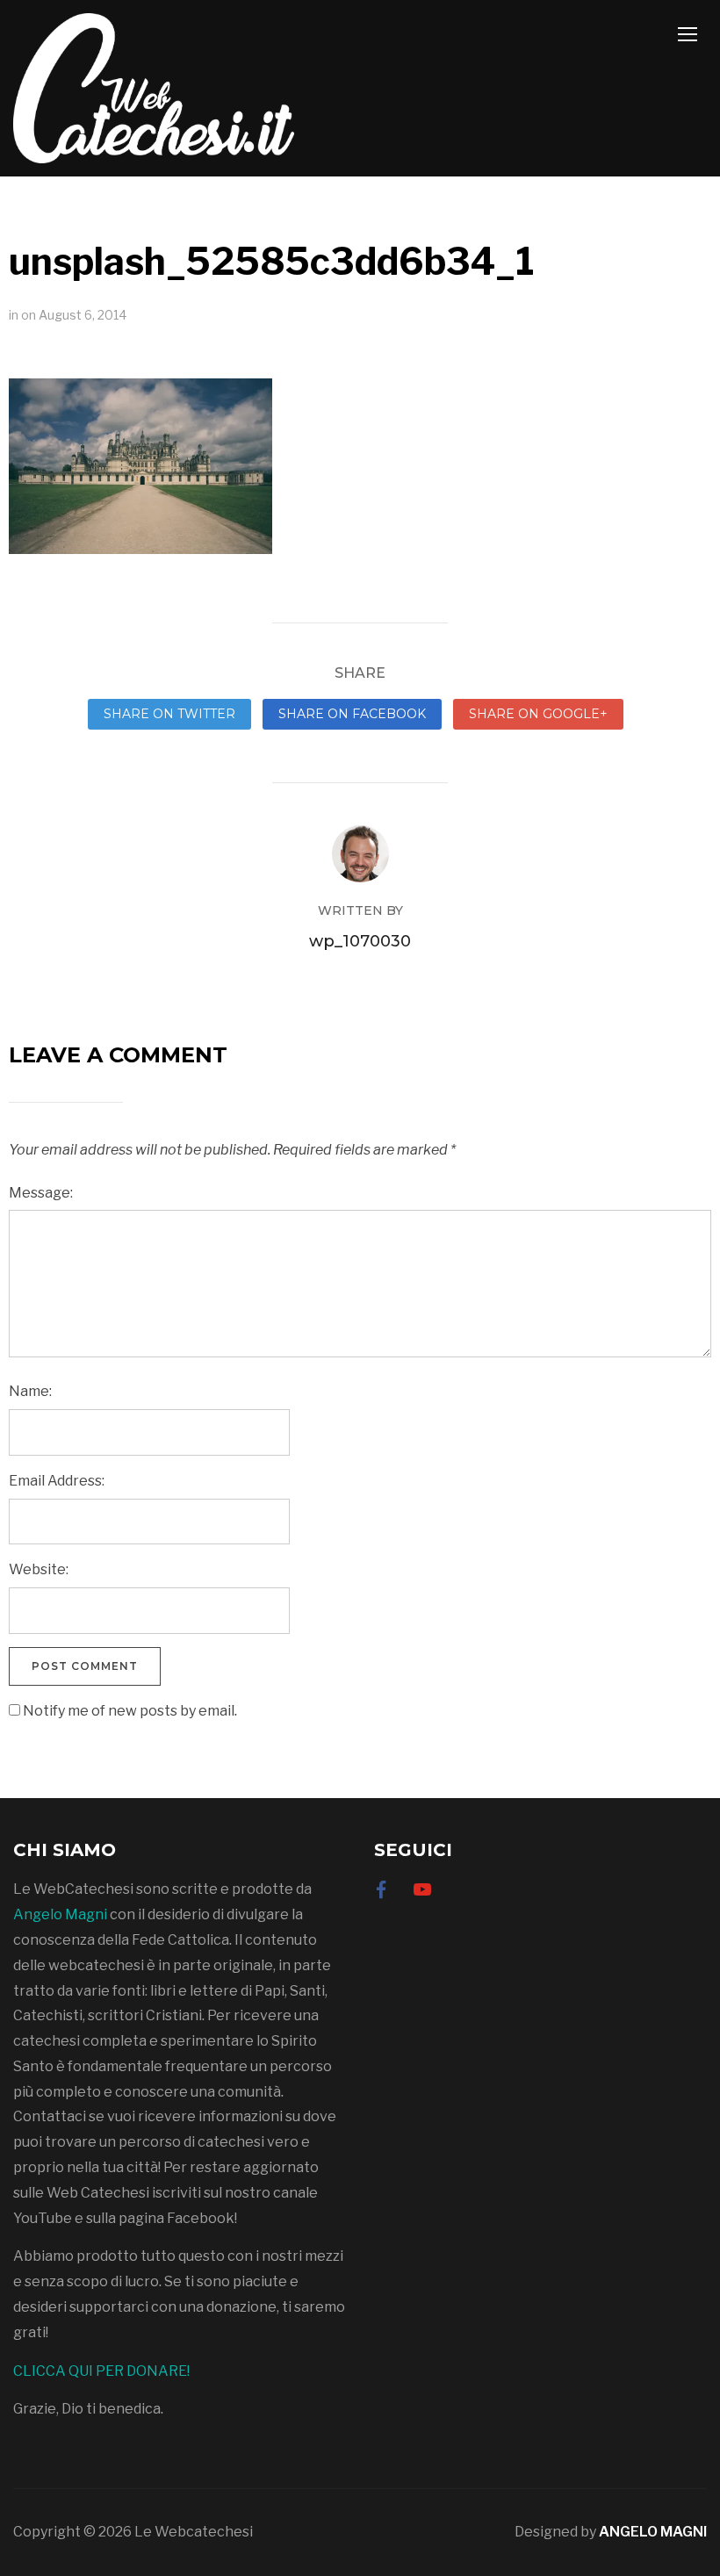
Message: (41, 1193)
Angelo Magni (60, 1914)
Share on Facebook (352, 714)
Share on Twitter (169, 714)
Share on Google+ (538, 714)
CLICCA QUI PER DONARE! (101, 2371)
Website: (39, 1569)
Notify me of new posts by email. (130, 1711)
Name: (30, 1391)
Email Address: (57, 1481)
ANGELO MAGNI (653, 2532)
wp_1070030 (360, 941)
